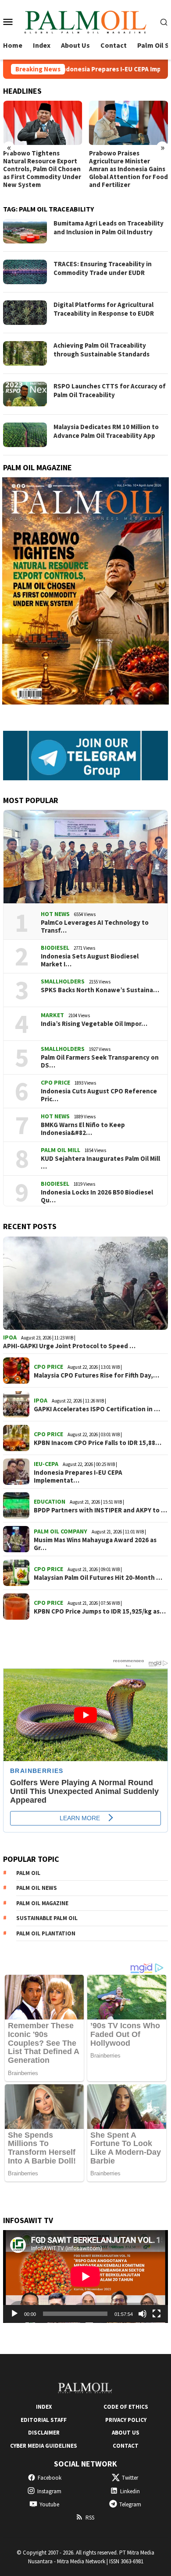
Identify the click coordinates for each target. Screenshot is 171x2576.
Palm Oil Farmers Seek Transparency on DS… (100, 1061)
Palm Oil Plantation (46, 1933)
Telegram (130, 2504)
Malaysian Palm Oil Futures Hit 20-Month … (98, 1578)
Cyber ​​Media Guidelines (44, 2446)
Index (44, 2407)
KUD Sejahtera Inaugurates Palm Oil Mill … (100, 1163)
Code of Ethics (126, 2407)
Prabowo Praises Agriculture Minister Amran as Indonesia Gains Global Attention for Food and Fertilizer (128, 169)
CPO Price (55, 1082)
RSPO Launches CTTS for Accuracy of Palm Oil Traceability (110, 390)
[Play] (14, 2314)
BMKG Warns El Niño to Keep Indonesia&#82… (83, 1129)
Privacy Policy (126, 2420)
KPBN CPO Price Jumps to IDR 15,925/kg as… (100, 1611)
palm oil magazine (42, 1903)
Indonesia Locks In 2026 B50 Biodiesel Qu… (97, 1196)
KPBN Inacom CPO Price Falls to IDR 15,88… (98, 1443)
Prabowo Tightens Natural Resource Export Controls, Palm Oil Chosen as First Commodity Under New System (42, 169)
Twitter (130, 2478)
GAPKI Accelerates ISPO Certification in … (97, 1409)
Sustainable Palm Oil (47, 1918)
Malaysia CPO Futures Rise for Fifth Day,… (96, 1375)
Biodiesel (55, 948)
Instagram (49, 2491)
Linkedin (130, 2491)
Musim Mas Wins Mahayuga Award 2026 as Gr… (95, 1544)
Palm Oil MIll (61, 1150)
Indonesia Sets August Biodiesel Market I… (90, 960)
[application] (85, 2276)
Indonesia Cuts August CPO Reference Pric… (99, 1095)
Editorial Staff (44, 2420)
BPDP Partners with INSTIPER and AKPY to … (100, 1510)
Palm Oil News (37, 1888)
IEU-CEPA (46, 1464)
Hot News (55, 914)
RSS (90, 2518)
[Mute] (142, 2314)
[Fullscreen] (157, 2314)
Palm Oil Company (61, 1531)
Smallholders (63, 981)
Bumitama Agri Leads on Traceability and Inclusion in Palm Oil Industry (109, 227)
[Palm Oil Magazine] (85, 21)
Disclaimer (44, 2433)
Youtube (49, 2504)
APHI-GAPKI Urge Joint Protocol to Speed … (69, 1346)
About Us (126, 2433)
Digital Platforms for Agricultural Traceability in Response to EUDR (104, 309)
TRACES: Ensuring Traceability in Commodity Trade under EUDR (103, 268)
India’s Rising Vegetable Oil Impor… (94, 1024)
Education (50, 1501)
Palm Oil (28, 1873)
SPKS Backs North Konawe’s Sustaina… (100, 990)
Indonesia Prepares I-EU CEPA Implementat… (78, 1477)
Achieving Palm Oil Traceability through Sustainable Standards (102, 350)
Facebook (50, 2478)
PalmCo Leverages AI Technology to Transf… (95, 927)
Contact (126, 2446)
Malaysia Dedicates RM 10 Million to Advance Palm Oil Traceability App (106, 431)
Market (52, 1015)
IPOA (10, 1337)
